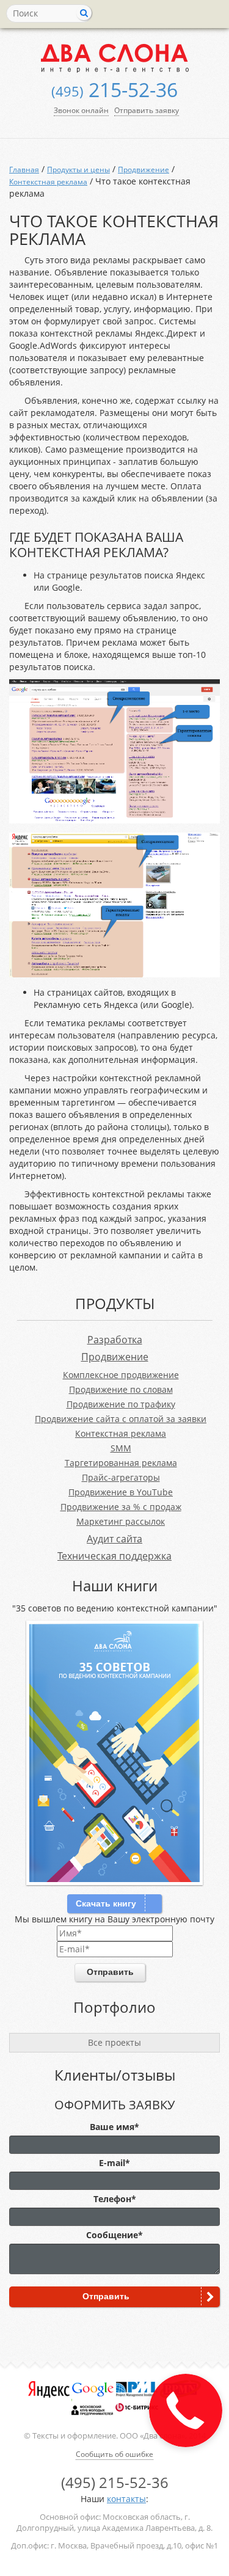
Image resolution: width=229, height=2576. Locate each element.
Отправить (110, 1972)
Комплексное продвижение (121, 1375)
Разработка (115, 1340)
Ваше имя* (114, 2127)
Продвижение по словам (121, 1389)
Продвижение (144, 170)
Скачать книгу (106, 1903)
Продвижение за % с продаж (121, 1507)
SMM (121, 1448)
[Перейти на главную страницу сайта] (114, 58)
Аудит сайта (114, 1539)
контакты (126, 2499)
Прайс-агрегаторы (121, 1477)
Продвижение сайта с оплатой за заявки (121, 1419)
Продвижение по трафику (121, 1404)
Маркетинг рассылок (121, 1521)
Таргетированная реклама (121, 1463)
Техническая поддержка (114, 1556)
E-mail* (114, 2163)
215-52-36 (114, 89)
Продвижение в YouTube (121, 1492)
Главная (24, 170)
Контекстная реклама (48, 182)
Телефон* (115, 2199)
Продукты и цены (78, 170)
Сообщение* (114, 2235)
